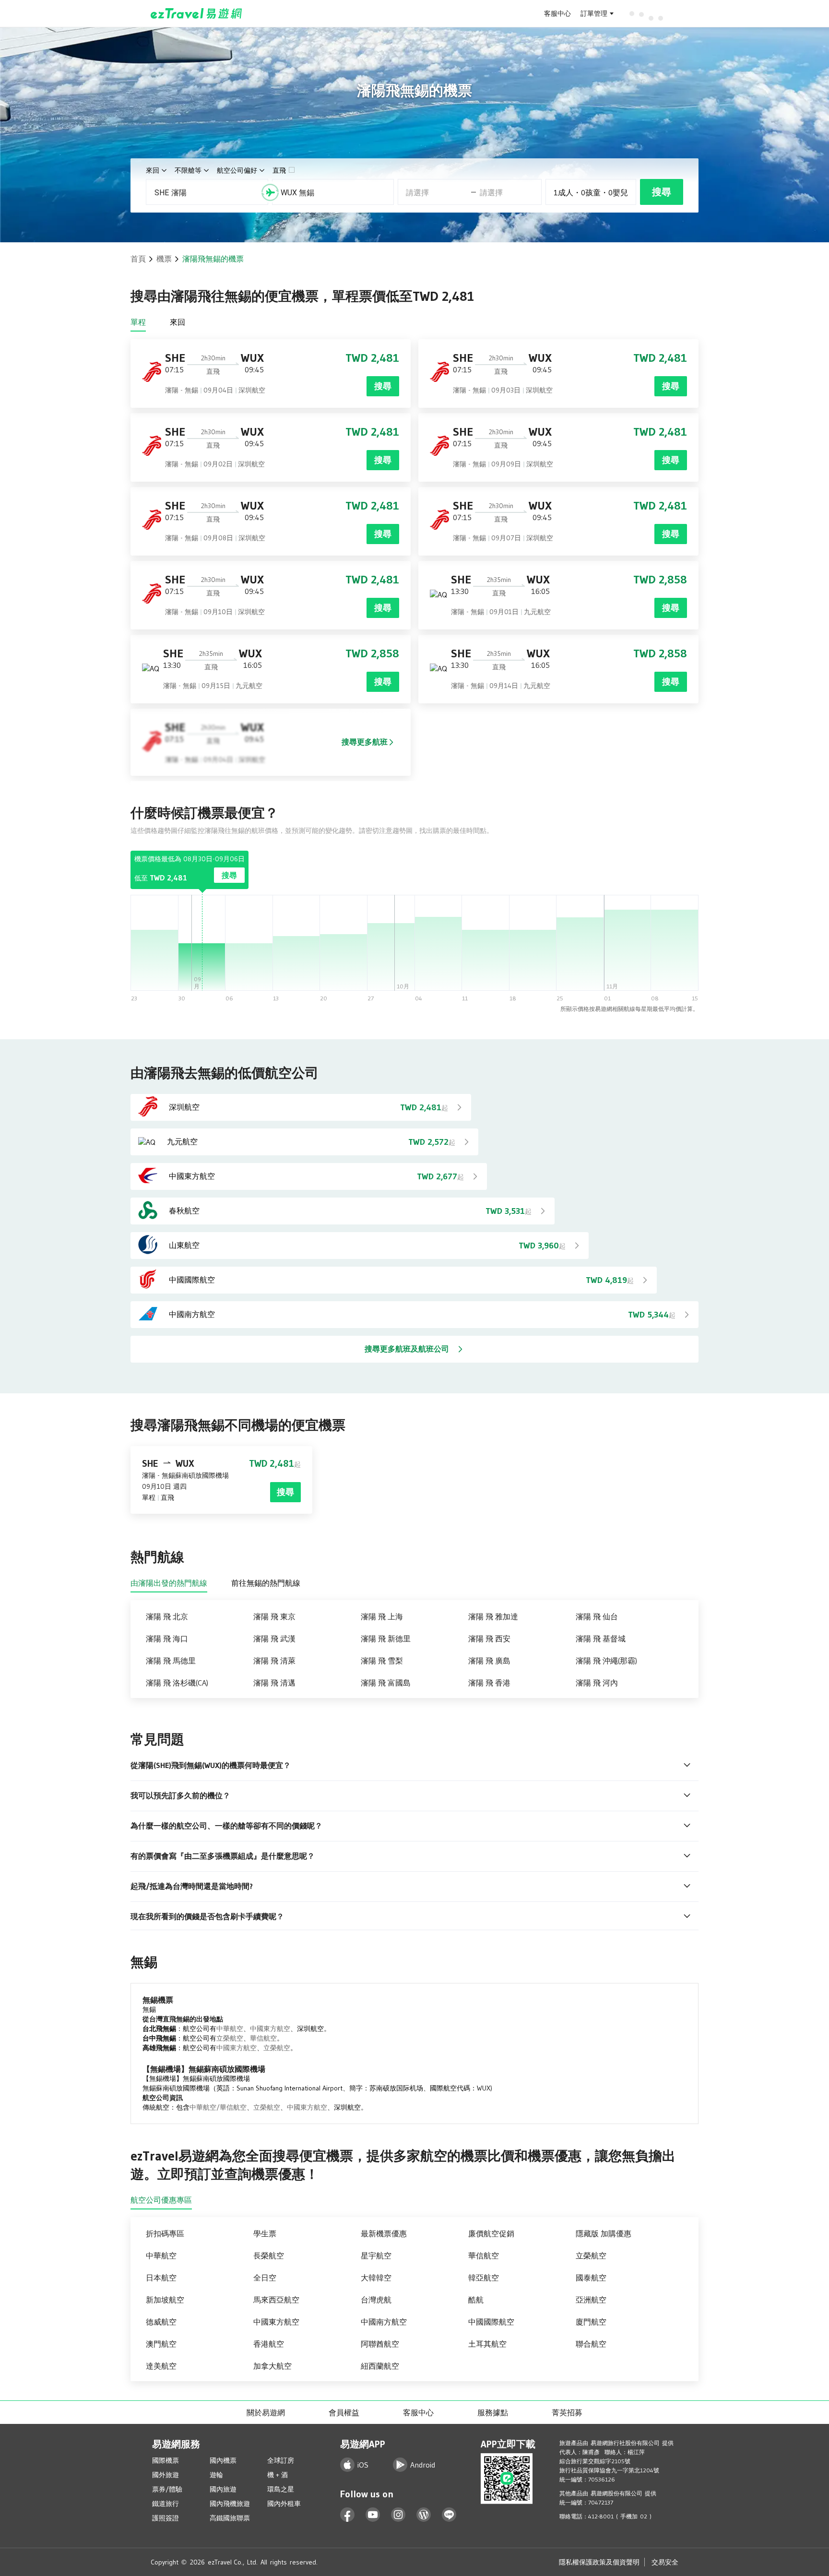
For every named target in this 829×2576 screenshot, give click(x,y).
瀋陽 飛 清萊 (274, 1661)
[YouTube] (373, 2515)
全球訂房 (281, 2460)
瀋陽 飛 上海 (382, 1616)
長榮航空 (269, 2255)
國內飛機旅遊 (230, 2504)
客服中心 (557, 13)
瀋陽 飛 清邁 (274, 1683)
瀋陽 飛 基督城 (601, 1638)
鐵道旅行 (166, 2504)
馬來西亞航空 (276, 2300)
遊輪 (216, 2475)
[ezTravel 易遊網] (196, 13)
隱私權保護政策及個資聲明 (599, 2562)
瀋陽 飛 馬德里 (171, 1661)
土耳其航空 (487, 2344)
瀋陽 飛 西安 (489, 1638)
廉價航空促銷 (491, 2233)
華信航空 (263, 2038)
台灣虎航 (376, 2300)
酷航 (476, 2300)
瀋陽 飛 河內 (597, 1683)
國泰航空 (591, 2278)
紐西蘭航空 (380, 2366)
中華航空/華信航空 (218, 2107)
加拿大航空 (272, 2366)
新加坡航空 (165, 2300)
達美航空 (161, 2366)
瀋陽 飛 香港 (489, 1683)
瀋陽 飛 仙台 (597, 1616)
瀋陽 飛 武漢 (274, 1638)
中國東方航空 (270, 2029)
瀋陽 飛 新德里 (386, 1638)
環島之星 (281, 2489)
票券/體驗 (167, 2489)
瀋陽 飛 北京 (167, 1616)
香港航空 (269, 2344)
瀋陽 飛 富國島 (386, 1683)
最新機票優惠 (384, 2233)
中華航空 (230, 2029)
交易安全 (665, 2562)
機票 (164, 259)
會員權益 (344, 2412)
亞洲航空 (591, 2300)
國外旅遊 (166, 2475)
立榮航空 (230, 2038)
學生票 (265, 2233)
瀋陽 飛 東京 (274, 1616)
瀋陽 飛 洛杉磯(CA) (177, 1683)
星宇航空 (376, 2255)
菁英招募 (567, 2412)
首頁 (138, 259)
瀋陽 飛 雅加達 (493, 1616)
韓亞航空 (484, 2278)
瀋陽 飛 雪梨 (382, 1661)
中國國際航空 (491, 2322)
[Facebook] (348, 2515)
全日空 (265, 2278)
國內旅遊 (223, 2489)
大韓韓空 (376, 2278)
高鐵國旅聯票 (230, 2518)
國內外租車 (284, 2504)
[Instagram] (398, 2515)
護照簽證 (166, 2518)
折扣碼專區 (165, 2233)
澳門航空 (161, 2344)
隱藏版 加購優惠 (604, 2233)
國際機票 (166, 2460)
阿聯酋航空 (380, 2344)
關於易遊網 (266, 2412)
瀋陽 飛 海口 (167, 1638)
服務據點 (493, 2412)
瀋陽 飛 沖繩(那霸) (606, 1661)
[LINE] (449, 2515)
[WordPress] (424, 2515)
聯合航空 (591, 2344)
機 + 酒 (278, 2475)
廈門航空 (591, 2322)
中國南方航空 (384, 2322)
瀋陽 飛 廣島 (489, 1661)
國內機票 (223, 2460)
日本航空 (161, 2278)
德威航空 (161, 2322)
